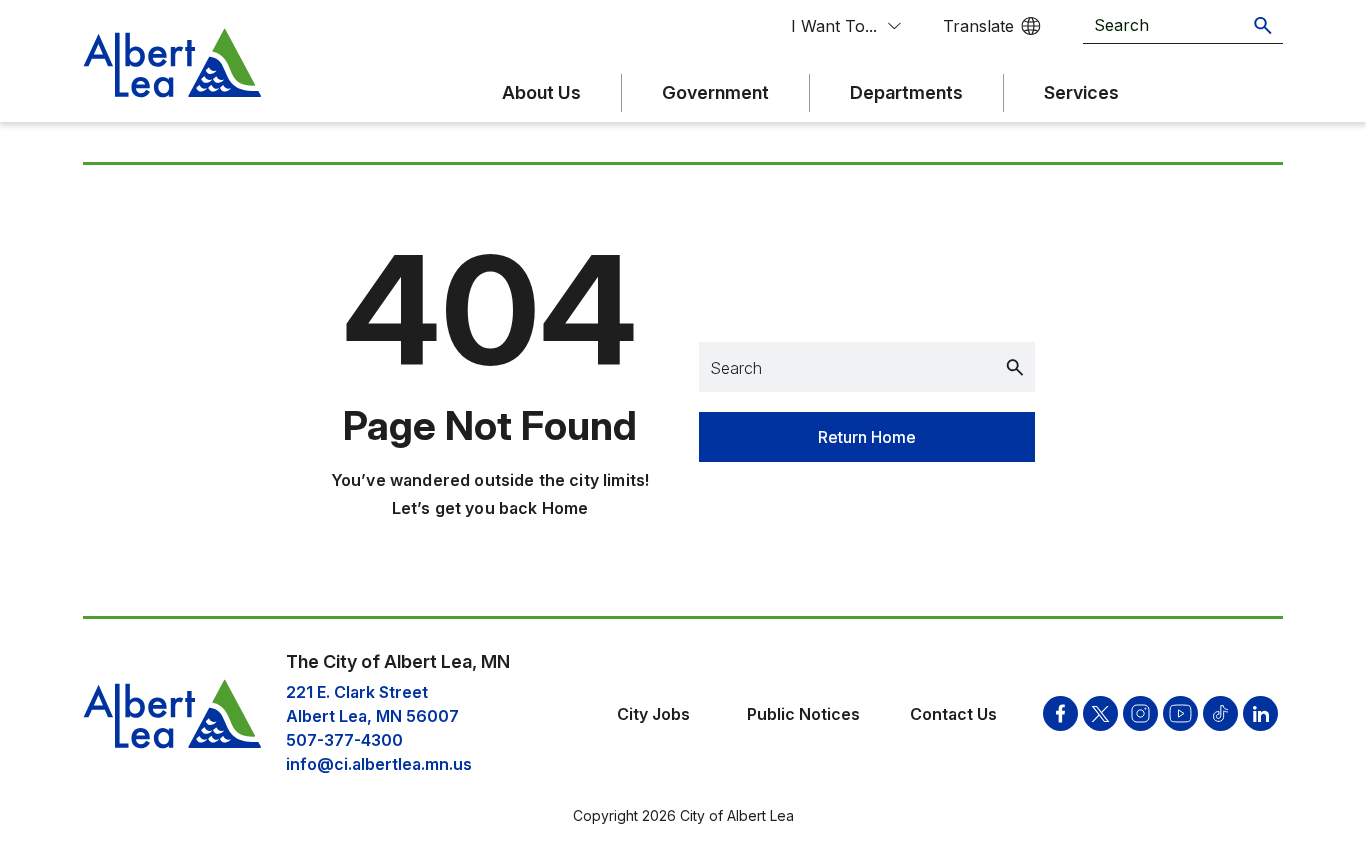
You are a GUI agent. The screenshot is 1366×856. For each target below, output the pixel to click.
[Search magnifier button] (1263, 25)
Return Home (867, 437)
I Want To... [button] (834, 26)
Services (1081, 92)
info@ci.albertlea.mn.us (379, 764)
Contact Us (953, 714)
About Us (541, 92)
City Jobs (653, 714)
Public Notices (803, 714)
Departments (906, 92)
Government (715, 92)
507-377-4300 (344, 740)
